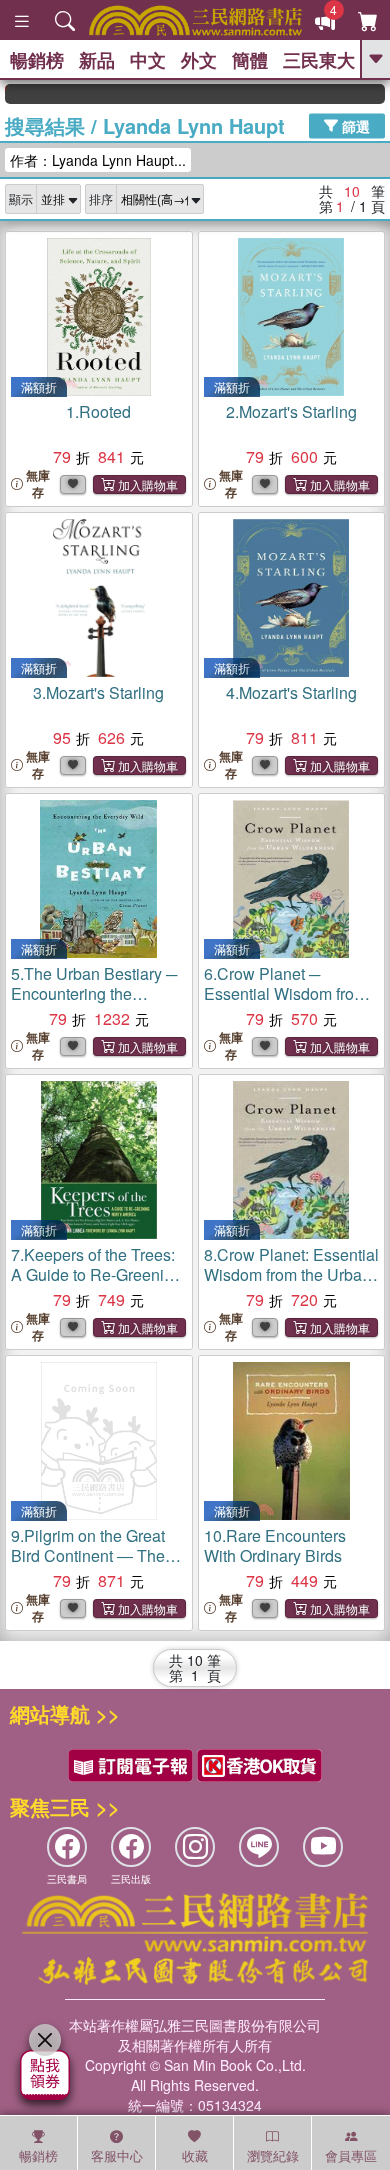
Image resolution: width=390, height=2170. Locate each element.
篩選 (354, 125)
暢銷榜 (37, 60)
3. (98, 692)
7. (96, 1274)
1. (98, 411)
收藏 (195, 2155)
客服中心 (117, 2155)
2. (291, 411)
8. (291, 1274)
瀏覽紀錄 (273, 2155)
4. (291, 692)
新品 (97, 60)
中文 (148, 60)
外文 (199, 60)
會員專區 (351, 2155)
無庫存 (38, 484)
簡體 (250, 60)
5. (94, 993)
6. (285, 993)
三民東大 (319, 60)
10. (275, 1545)
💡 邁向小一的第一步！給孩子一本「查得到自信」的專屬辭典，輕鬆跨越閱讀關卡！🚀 (377, 94)
